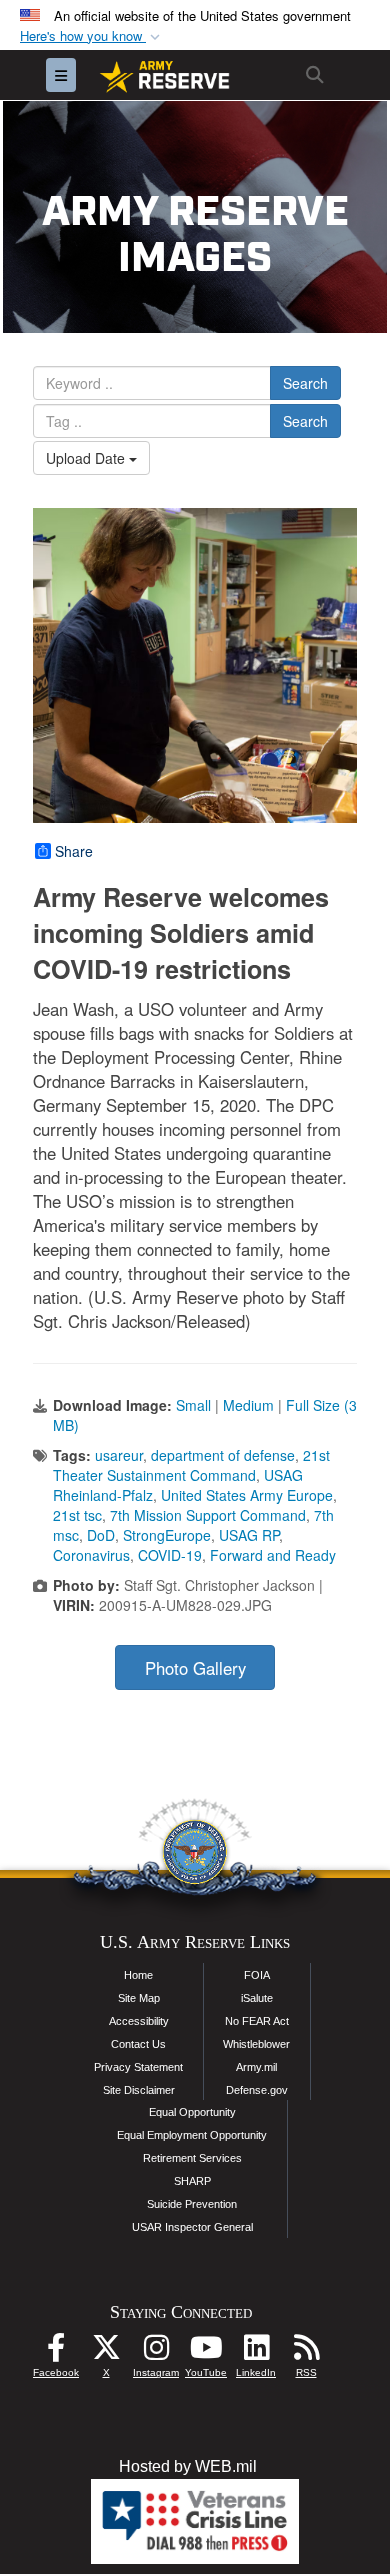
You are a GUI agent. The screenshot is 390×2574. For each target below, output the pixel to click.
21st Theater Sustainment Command (191, 1465)
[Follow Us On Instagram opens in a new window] (156, 2352)
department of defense (223, 1455)
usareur (119, 1455)
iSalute (257, 1998)
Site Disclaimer (139, 2090)
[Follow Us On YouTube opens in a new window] (206, 2352)
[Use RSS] (306, 2352)
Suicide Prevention (192, 2204)
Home (138, 1975)
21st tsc (77, 1515)
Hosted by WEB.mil (188, 2466)
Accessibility (139, 2021)
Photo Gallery (195, 1668)
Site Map (139, 1998)
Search (305, 383)
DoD (101, 1535)
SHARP (192, 2181)
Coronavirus (91, 1555)
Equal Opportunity (192, 2112)
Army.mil (256, 2067)
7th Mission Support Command (208, 1515)
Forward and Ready (273, 1555)
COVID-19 (170, 1555)
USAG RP (249, 1535)
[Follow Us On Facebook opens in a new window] (56, 2352)
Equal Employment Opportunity (192, 2135)
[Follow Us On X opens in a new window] (106, 2352)
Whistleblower (256, 2044)
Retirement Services (192, 2158)
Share (74, 851)
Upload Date (87, 458)
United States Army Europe (247, 1495)
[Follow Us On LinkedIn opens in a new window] (256, 2352)
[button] (92, 36)
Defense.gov (257, 2090)
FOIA (257, 1975)
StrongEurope (167, 1535)
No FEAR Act (257, 2021)
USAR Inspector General (192, 2227)
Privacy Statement (138, 2067)
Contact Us (138, 2044)
